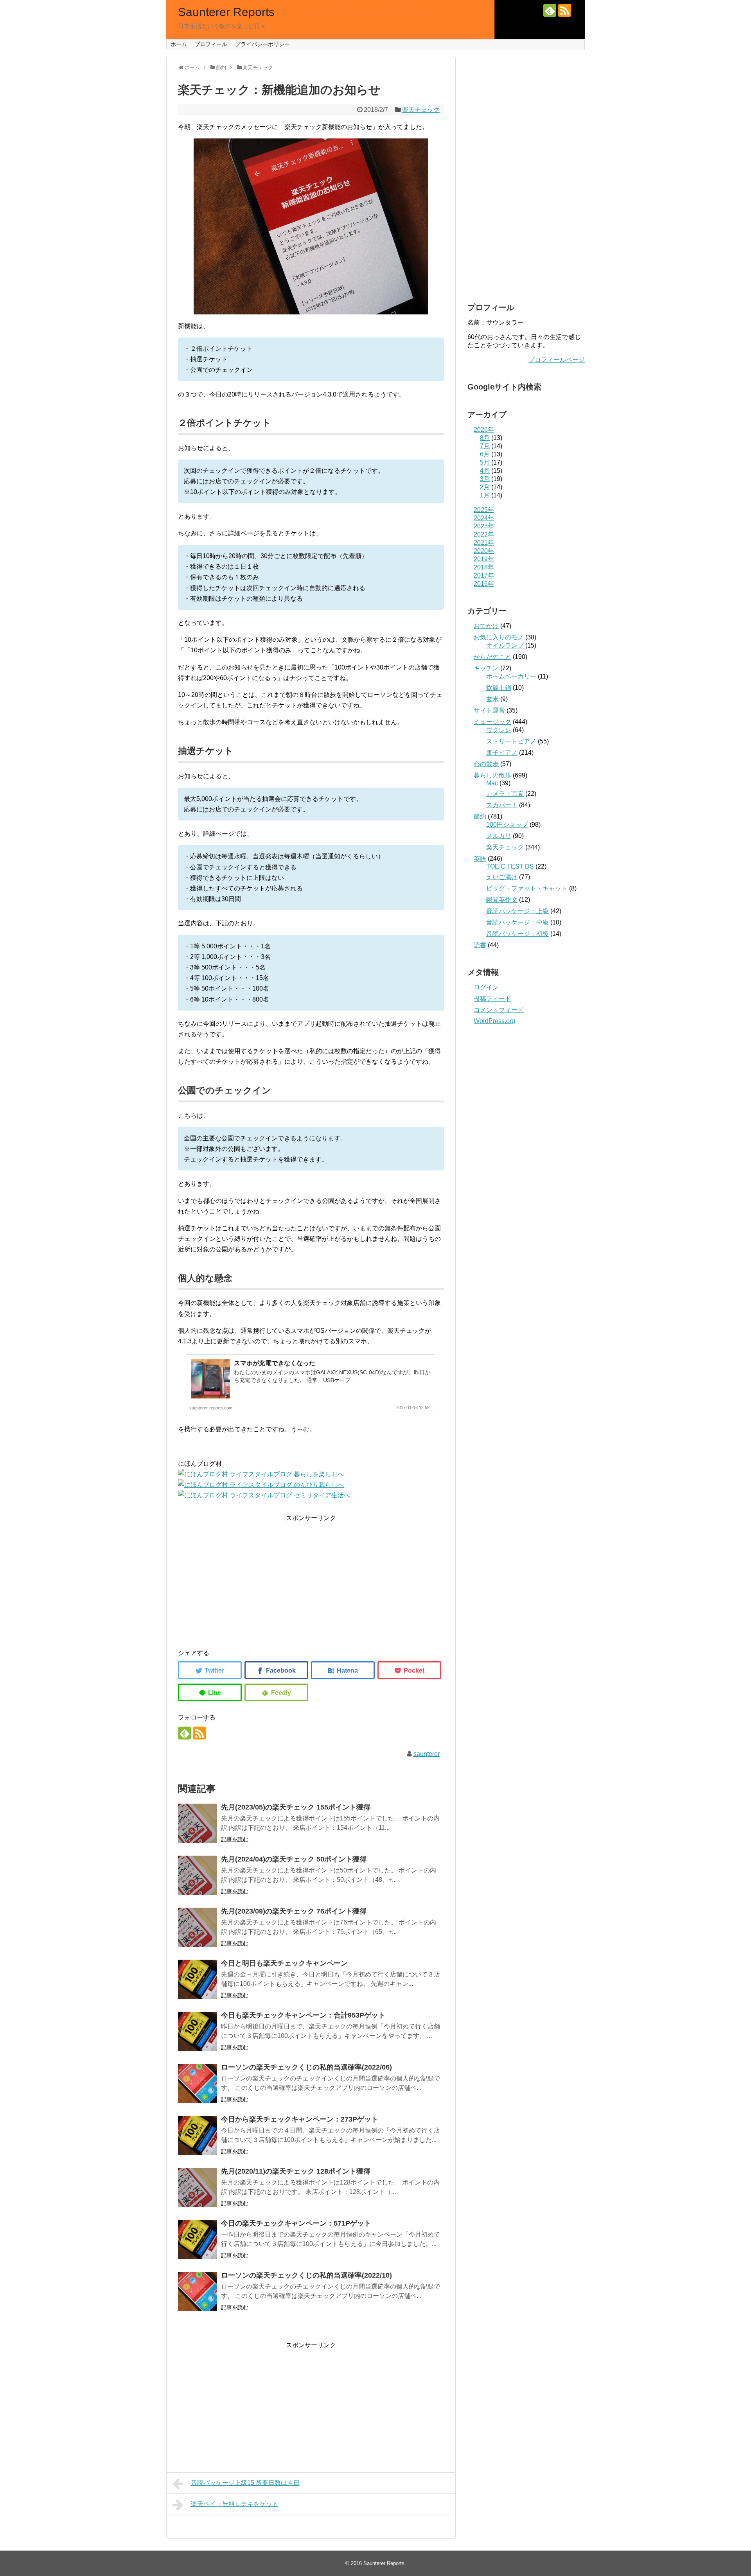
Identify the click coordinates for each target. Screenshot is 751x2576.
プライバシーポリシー (262, 44)
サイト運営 (489, 710)
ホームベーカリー (511, 676)
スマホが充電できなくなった (275, 1363)
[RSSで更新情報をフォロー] (565, 10)
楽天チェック (421, 110)
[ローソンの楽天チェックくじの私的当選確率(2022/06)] (198, 2083)
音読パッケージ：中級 (517, 922)
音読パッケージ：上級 (517, 911)
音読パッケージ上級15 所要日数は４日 (245, 2483)
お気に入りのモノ (499, 637)
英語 (480, 859)
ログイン (486, 987)
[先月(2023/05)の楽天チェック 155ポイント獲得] (198, 1823)
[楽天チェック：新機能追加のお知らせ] (343, 1670)
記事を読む (235, 1839)
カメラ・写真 (505, 794)
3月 (485, 479)
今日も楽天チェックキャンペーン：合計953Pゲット (303, 2015)
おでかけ (486, 626)
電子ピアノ (502, 753)
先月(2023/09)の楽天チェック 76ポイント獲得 (294, 1911)
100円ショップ (507, 825)
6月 (485, 454)
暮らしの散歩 (492, 775)
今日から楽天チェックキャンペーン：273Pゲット (300, 2119)
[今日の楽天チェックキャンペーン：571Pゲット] (198, 2239)
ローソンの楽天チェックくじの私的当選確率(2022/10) (306, 2275)
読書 (480, 945)
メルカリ (499, 836)
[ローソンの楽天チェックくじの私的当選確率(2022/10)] (198, 2291)
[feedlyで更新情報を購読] (550, 10)
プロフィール (211, 44)
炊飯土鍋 (499, 688)
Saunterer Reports (226, 12)
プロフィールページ (557, 360)
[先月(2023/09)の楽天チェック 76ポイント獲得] (198, 1927)
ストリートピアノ (511, 741)
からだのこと (492, 657)
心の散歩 (486, 764)
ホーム (179, 44)
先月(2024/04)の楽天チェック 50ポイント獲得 (294, 1859)
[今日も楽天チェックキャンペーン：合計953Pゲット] (198, 2031)
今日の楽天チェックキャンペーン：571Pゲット (296, 2223)
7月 (485, 446)
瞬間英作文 (502, 900)
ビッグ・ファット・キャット (527, 888)
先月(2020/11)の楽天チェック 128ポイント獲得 (296, 2171)
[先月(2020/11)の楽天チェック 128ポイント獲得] (198, 2187)
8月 (485, 438)
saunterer (427, 1754)
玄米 (492, 699)
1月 (485, 495)
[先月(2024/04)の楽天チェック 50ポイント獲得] (198, 1875)
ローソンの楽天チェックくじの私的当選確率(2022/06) (306, 2067)
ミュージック (492, 722)
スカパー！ (502, 805)
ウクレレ (499, 730)
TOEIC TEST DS (510, 866)
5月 (485, 462)
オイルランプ (505, 645)
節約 (480, 816)
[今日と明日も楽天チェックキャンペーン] (198, 1979)
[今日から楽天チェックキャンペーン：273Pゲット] (198, 2135)
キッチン (486, 668)
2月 (485, 487)
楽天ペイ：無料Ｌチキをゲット (235, 2504)
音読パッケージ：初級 (517, 934)
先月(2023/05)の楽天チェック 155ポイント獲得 (296, 1807)
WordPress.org (494, 1021)
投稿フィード (492, 999)
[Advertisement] (311, 1578)
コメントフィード (499, 1010)
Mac (492, 783)
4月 (485, 471)
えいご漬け (502, 877)
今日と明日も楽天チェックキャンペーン (284, 1963)
